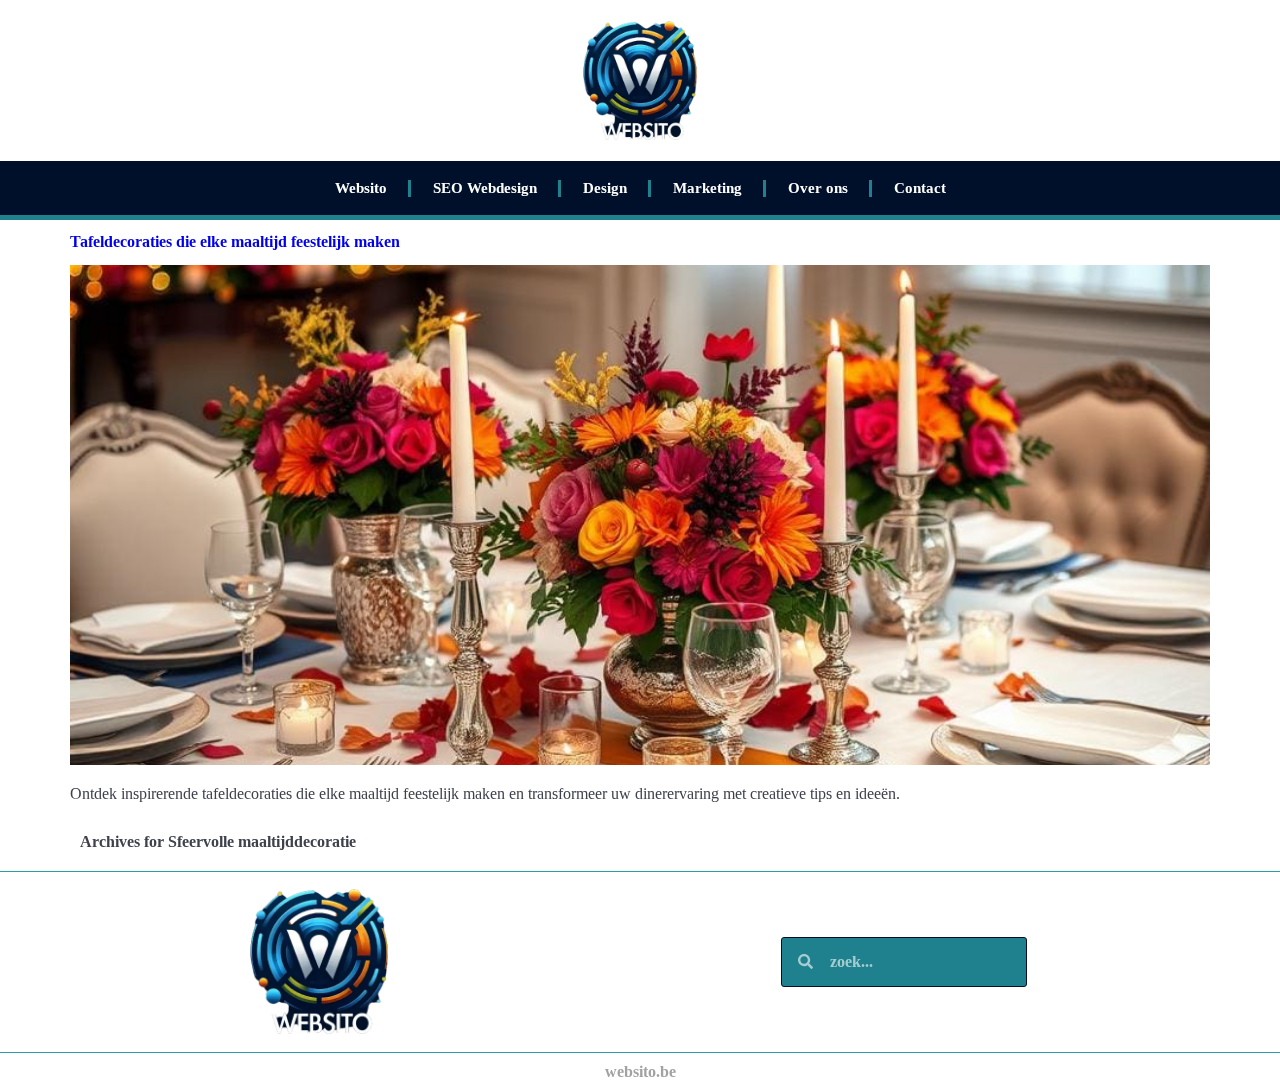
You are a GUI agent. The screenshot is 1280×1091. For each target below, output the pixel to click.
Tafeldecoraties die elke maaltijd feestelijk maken (235, 241)
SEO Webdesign (485, 188)
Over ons (818, 188)
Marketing (707, 188)
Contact (920, 188)
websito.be (640, 1071)
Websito (361, 188)
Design (605, 188)
